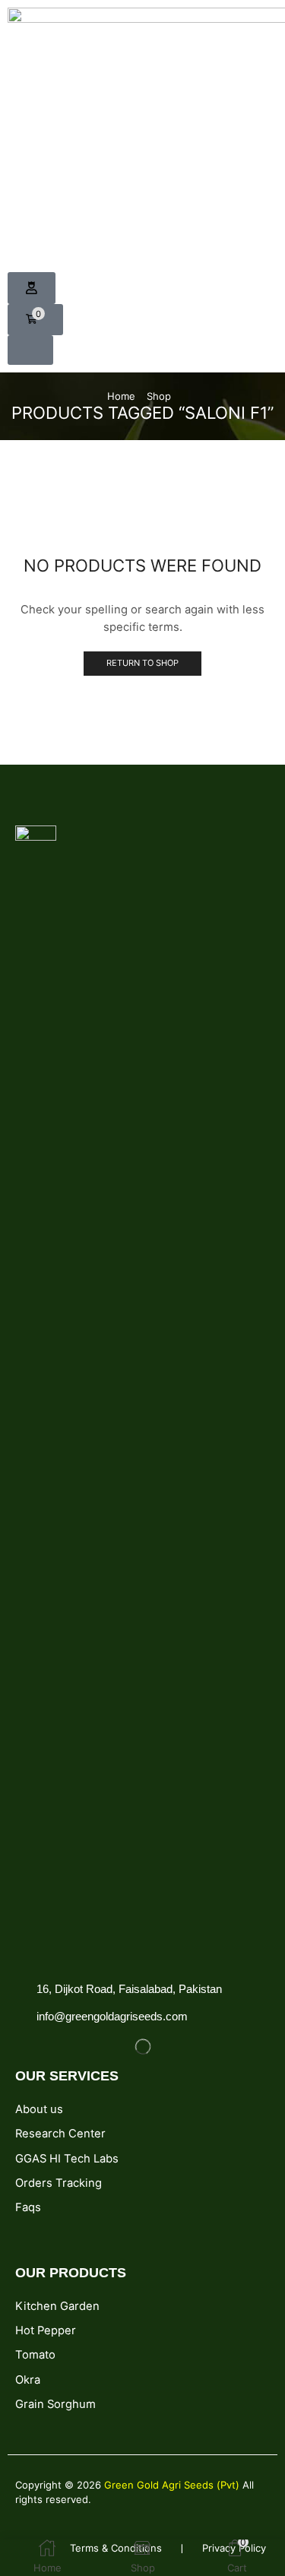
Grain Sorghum (55, 2404)
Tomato (35, 2355)
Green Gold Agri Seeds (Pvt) (173, 2485)
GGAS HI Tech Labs (67, 2159)
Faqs (28, 2207)
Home (121, 396)
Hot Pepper (46, 2330)
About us (39, 2109)
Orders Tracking (59, 2183)
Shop (159, 396)
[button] (32, 288)
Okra (28, 2380)
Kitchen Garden (57, 2306)
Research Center (60, 2134)
